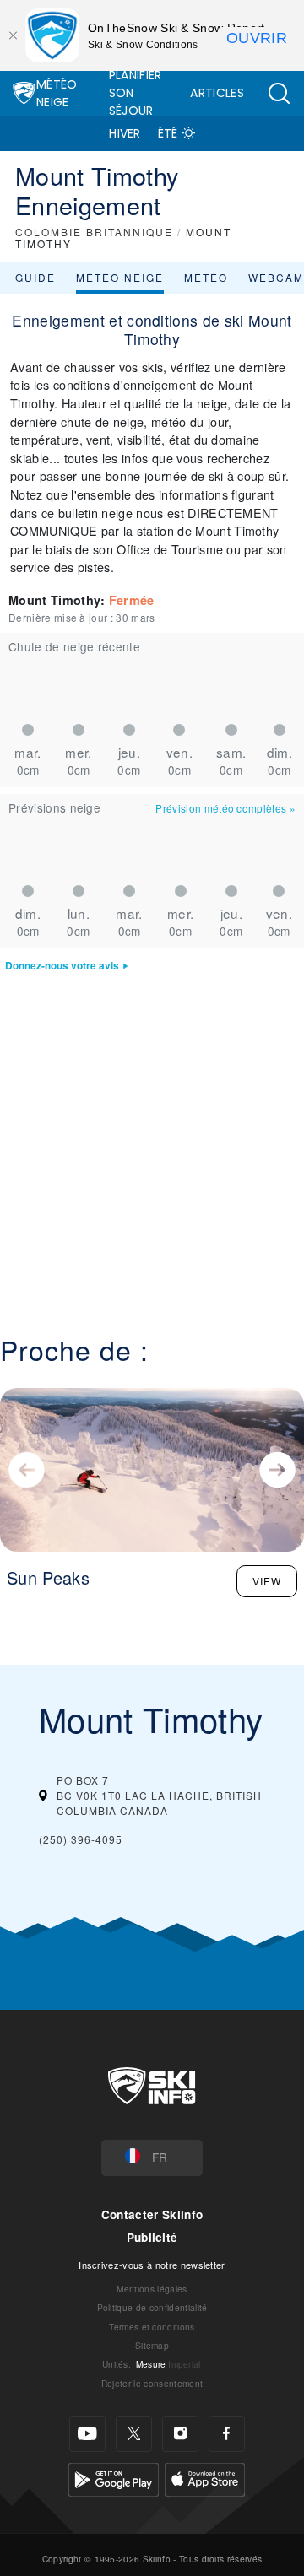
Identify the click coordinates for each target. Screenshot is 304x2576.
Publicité (152, 2237)
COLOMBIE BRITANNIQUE (94, 232)
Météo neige (120, 277)
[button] (279, 93)
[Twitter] (134, 2434)
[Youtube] (87, 2434)
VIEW (267, 1581)
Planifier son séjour (136, 93)
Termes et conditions (152, 2327)
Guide (35, 277)
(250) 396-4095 (81, 1839)
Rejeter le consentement (152, 2383)
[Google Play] (114, 2478)
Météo (206, 277)
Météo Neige (57, 93)
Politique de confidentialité (152, 2307)
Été (168, 133)
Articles (217, 93)
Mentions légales (152, 2289)
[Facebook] (227, 2434)
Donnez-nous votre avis (62, 966)
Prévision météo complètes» (225, 808)
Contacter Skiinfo (152, 2214)
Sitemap (152, 2345)
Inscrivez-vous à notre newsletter (152, 2265)
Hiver (125, 133)
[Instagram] (180, 2434)
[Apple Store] (205, 2478)
